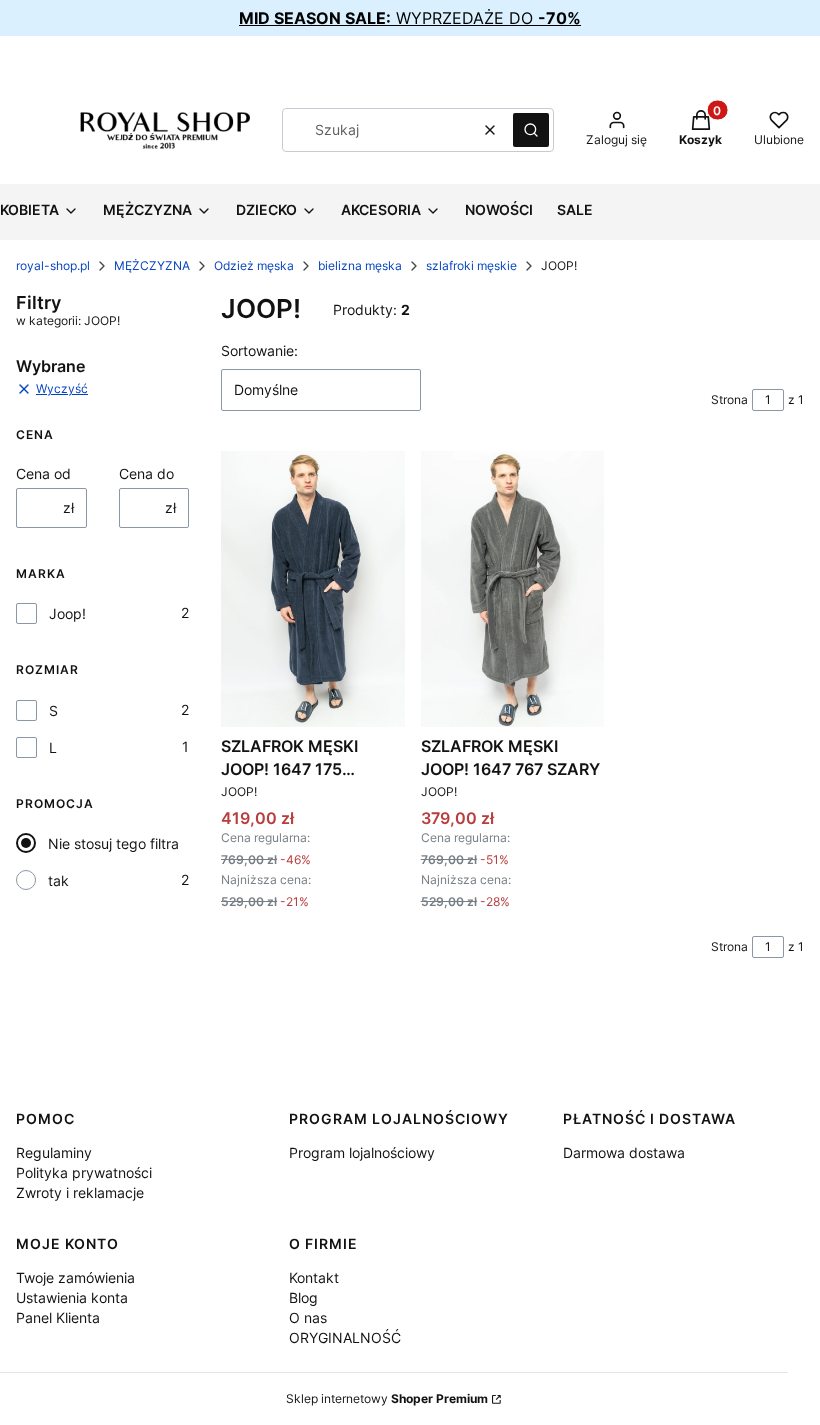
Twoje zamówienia (75, 1277)
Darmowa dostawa (624, 1152)
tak (58, 880)
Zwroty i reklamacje (80, 1192)
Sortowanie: (259, 350)
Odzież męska (254, 265)
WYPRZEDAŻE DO (410, 18)
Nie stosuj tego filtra (113, 843)
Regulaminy (54, 1152)
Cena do (146, 473)
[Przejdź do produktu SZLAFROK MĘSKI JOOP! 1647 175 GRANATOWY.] (313, 589)
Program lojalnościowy (362, 1152)
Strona (729, 399)
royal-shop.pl (53, 265)
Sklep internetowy (387, 1398)
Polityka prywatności (84, 1172)
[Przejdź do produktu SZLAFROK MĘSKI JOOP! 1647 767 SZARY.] (513, 589)
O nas (308, 1317)
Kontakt (314, 1277)
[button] (531, 130)
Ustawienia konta (72, 1297)
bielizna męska (360, 265)
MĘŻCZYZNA (152, 265)
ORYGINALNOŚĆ (345, 1337)
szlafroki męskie (471, 265)
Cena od (43, 473)
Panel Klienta (58, 1317)
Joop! (67, 613)
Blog (303, 1297)
